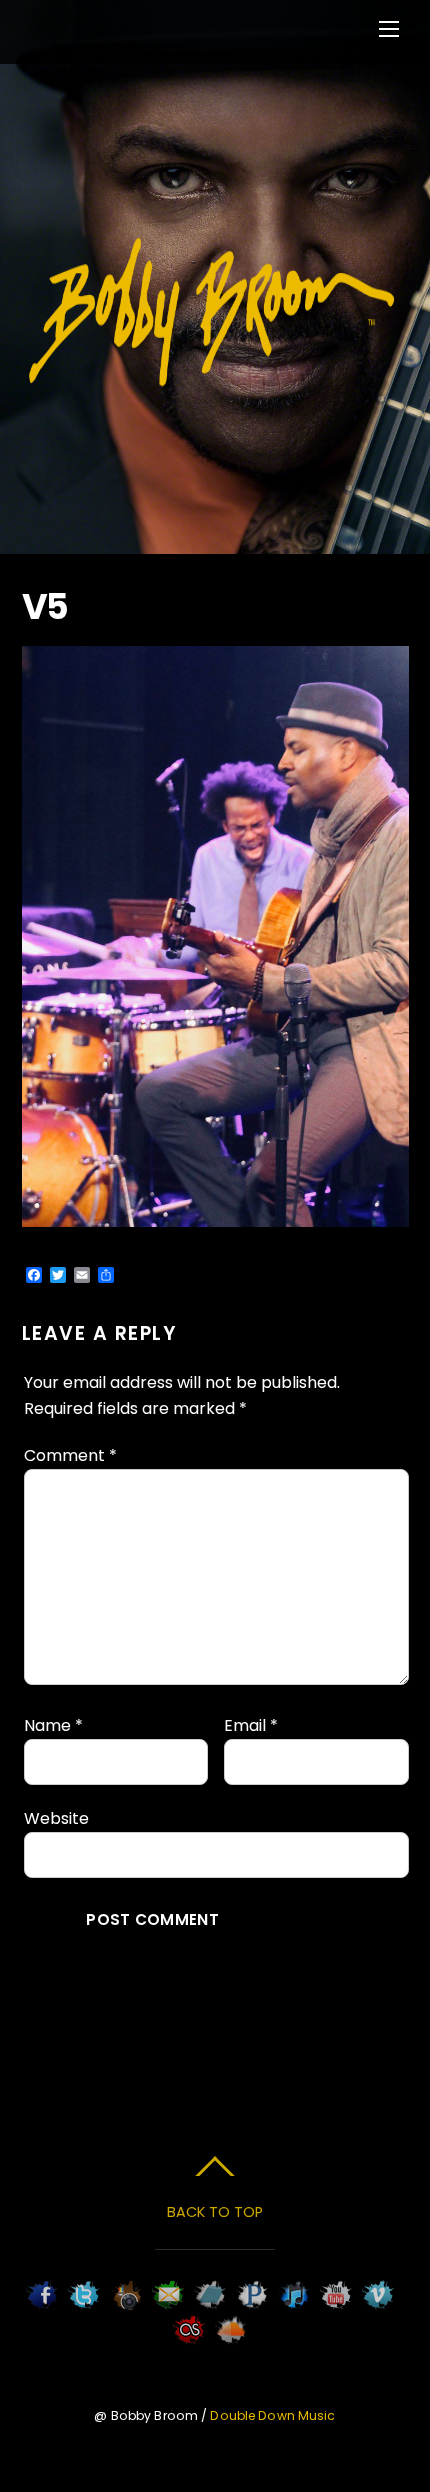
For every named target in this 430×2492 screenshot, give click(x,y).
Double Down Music (272, 2415)
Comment (70, 1455)
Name (53, 1725)
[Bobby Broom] (213, 383)
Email (251, 1725)
